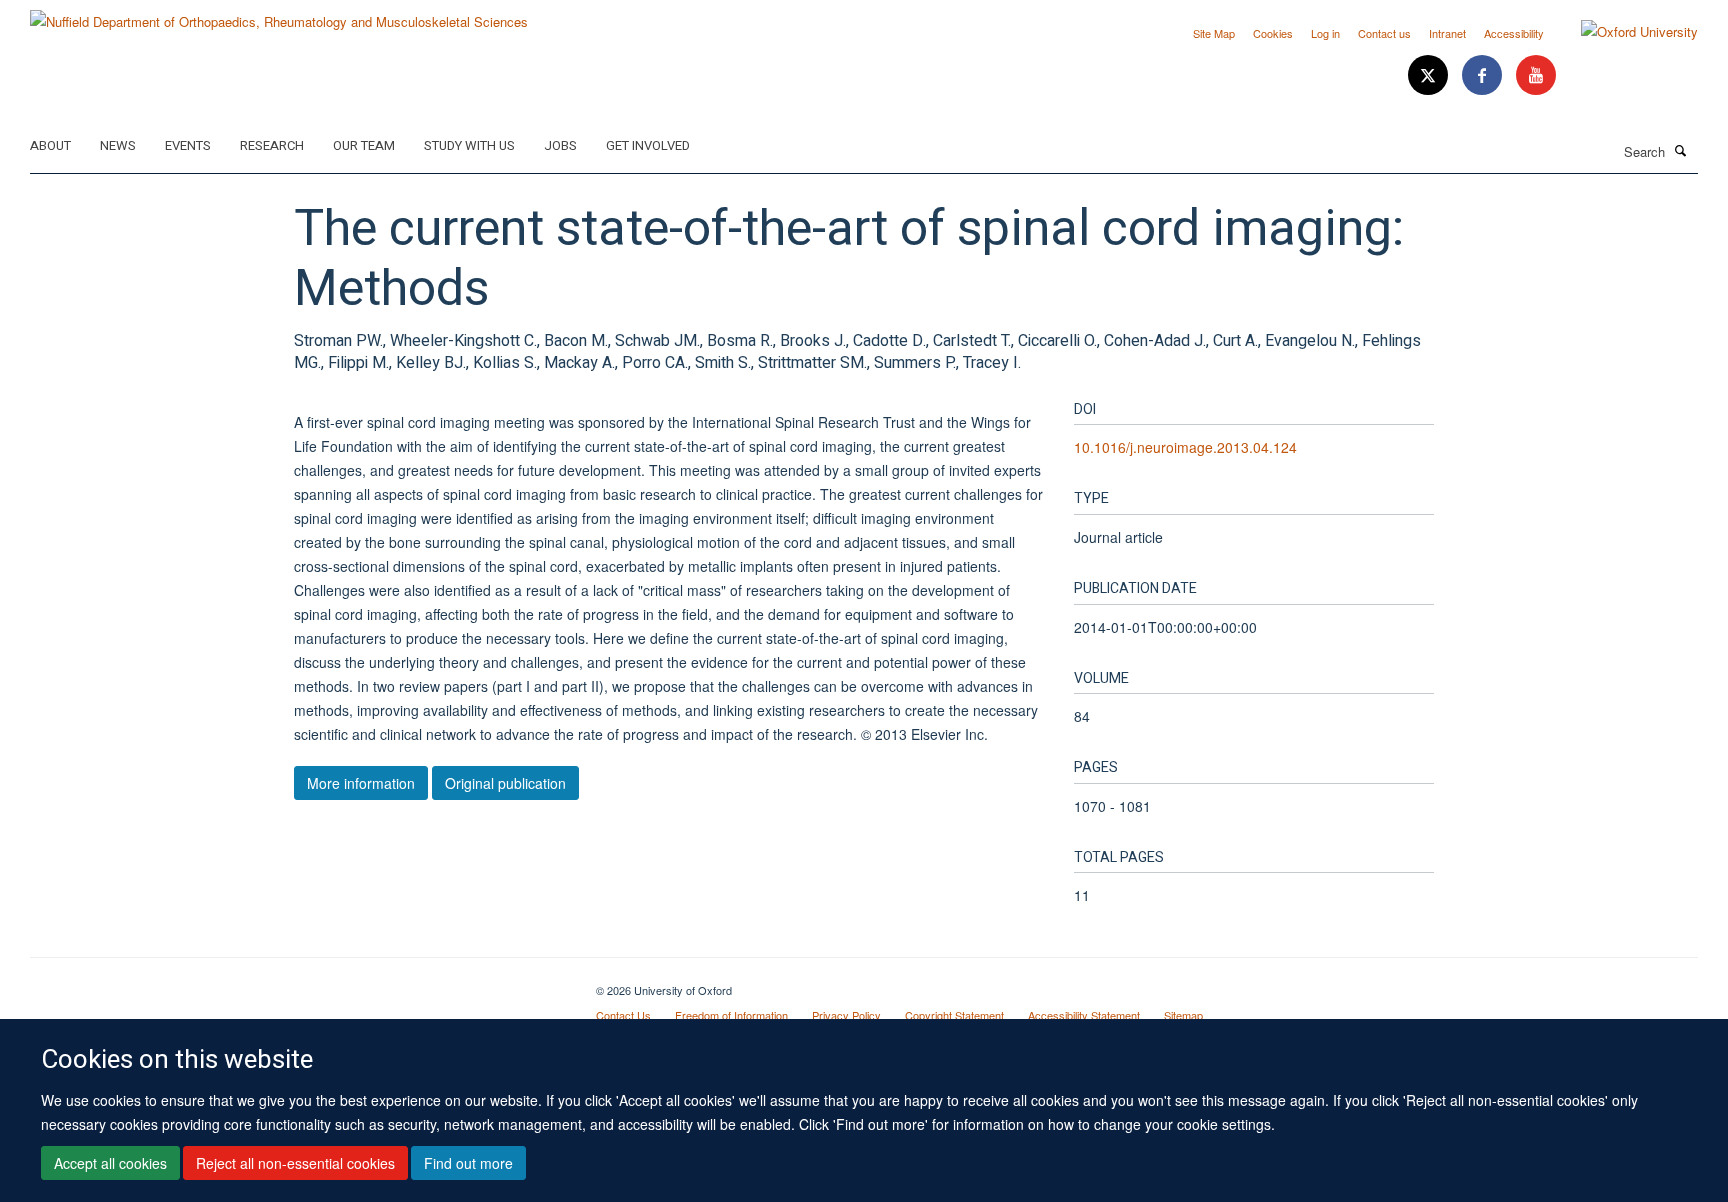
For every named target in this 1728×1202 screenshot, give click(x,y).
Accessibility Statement (1084, 1015)
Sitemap (1183, 1015)
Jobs (560, 145)
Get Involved (648, 145)
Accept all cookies (110, 1163)
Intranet (1447, 33)
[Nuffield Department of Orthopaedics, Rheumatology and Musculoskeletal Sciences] (279, 14)
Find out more (468, 1163)
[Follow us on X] (1430, 75)
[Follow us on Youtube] (1536, 75)
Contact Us (623, 1015)
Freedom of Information (731, 1015)
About (50, 145)
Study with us (469, 145)
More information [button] (361, 783)
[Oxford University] (1624, 32)
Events (188, 145)
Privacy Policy (846, 1015)
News (118, 145)
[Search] (1681, 150)
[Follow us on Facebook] (1484, 75)
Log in (1325, 33)
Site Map (1214, 33)
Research (272, 145)
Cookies (1273, 33)
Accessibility (1514, 33)
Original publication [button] (505, 783)
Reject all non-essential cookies (295, 1163)
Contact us (1384, 33)
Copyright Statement (954, 1015)
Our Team (364, 145)
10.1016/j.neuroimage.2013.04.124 (1185, 447)
